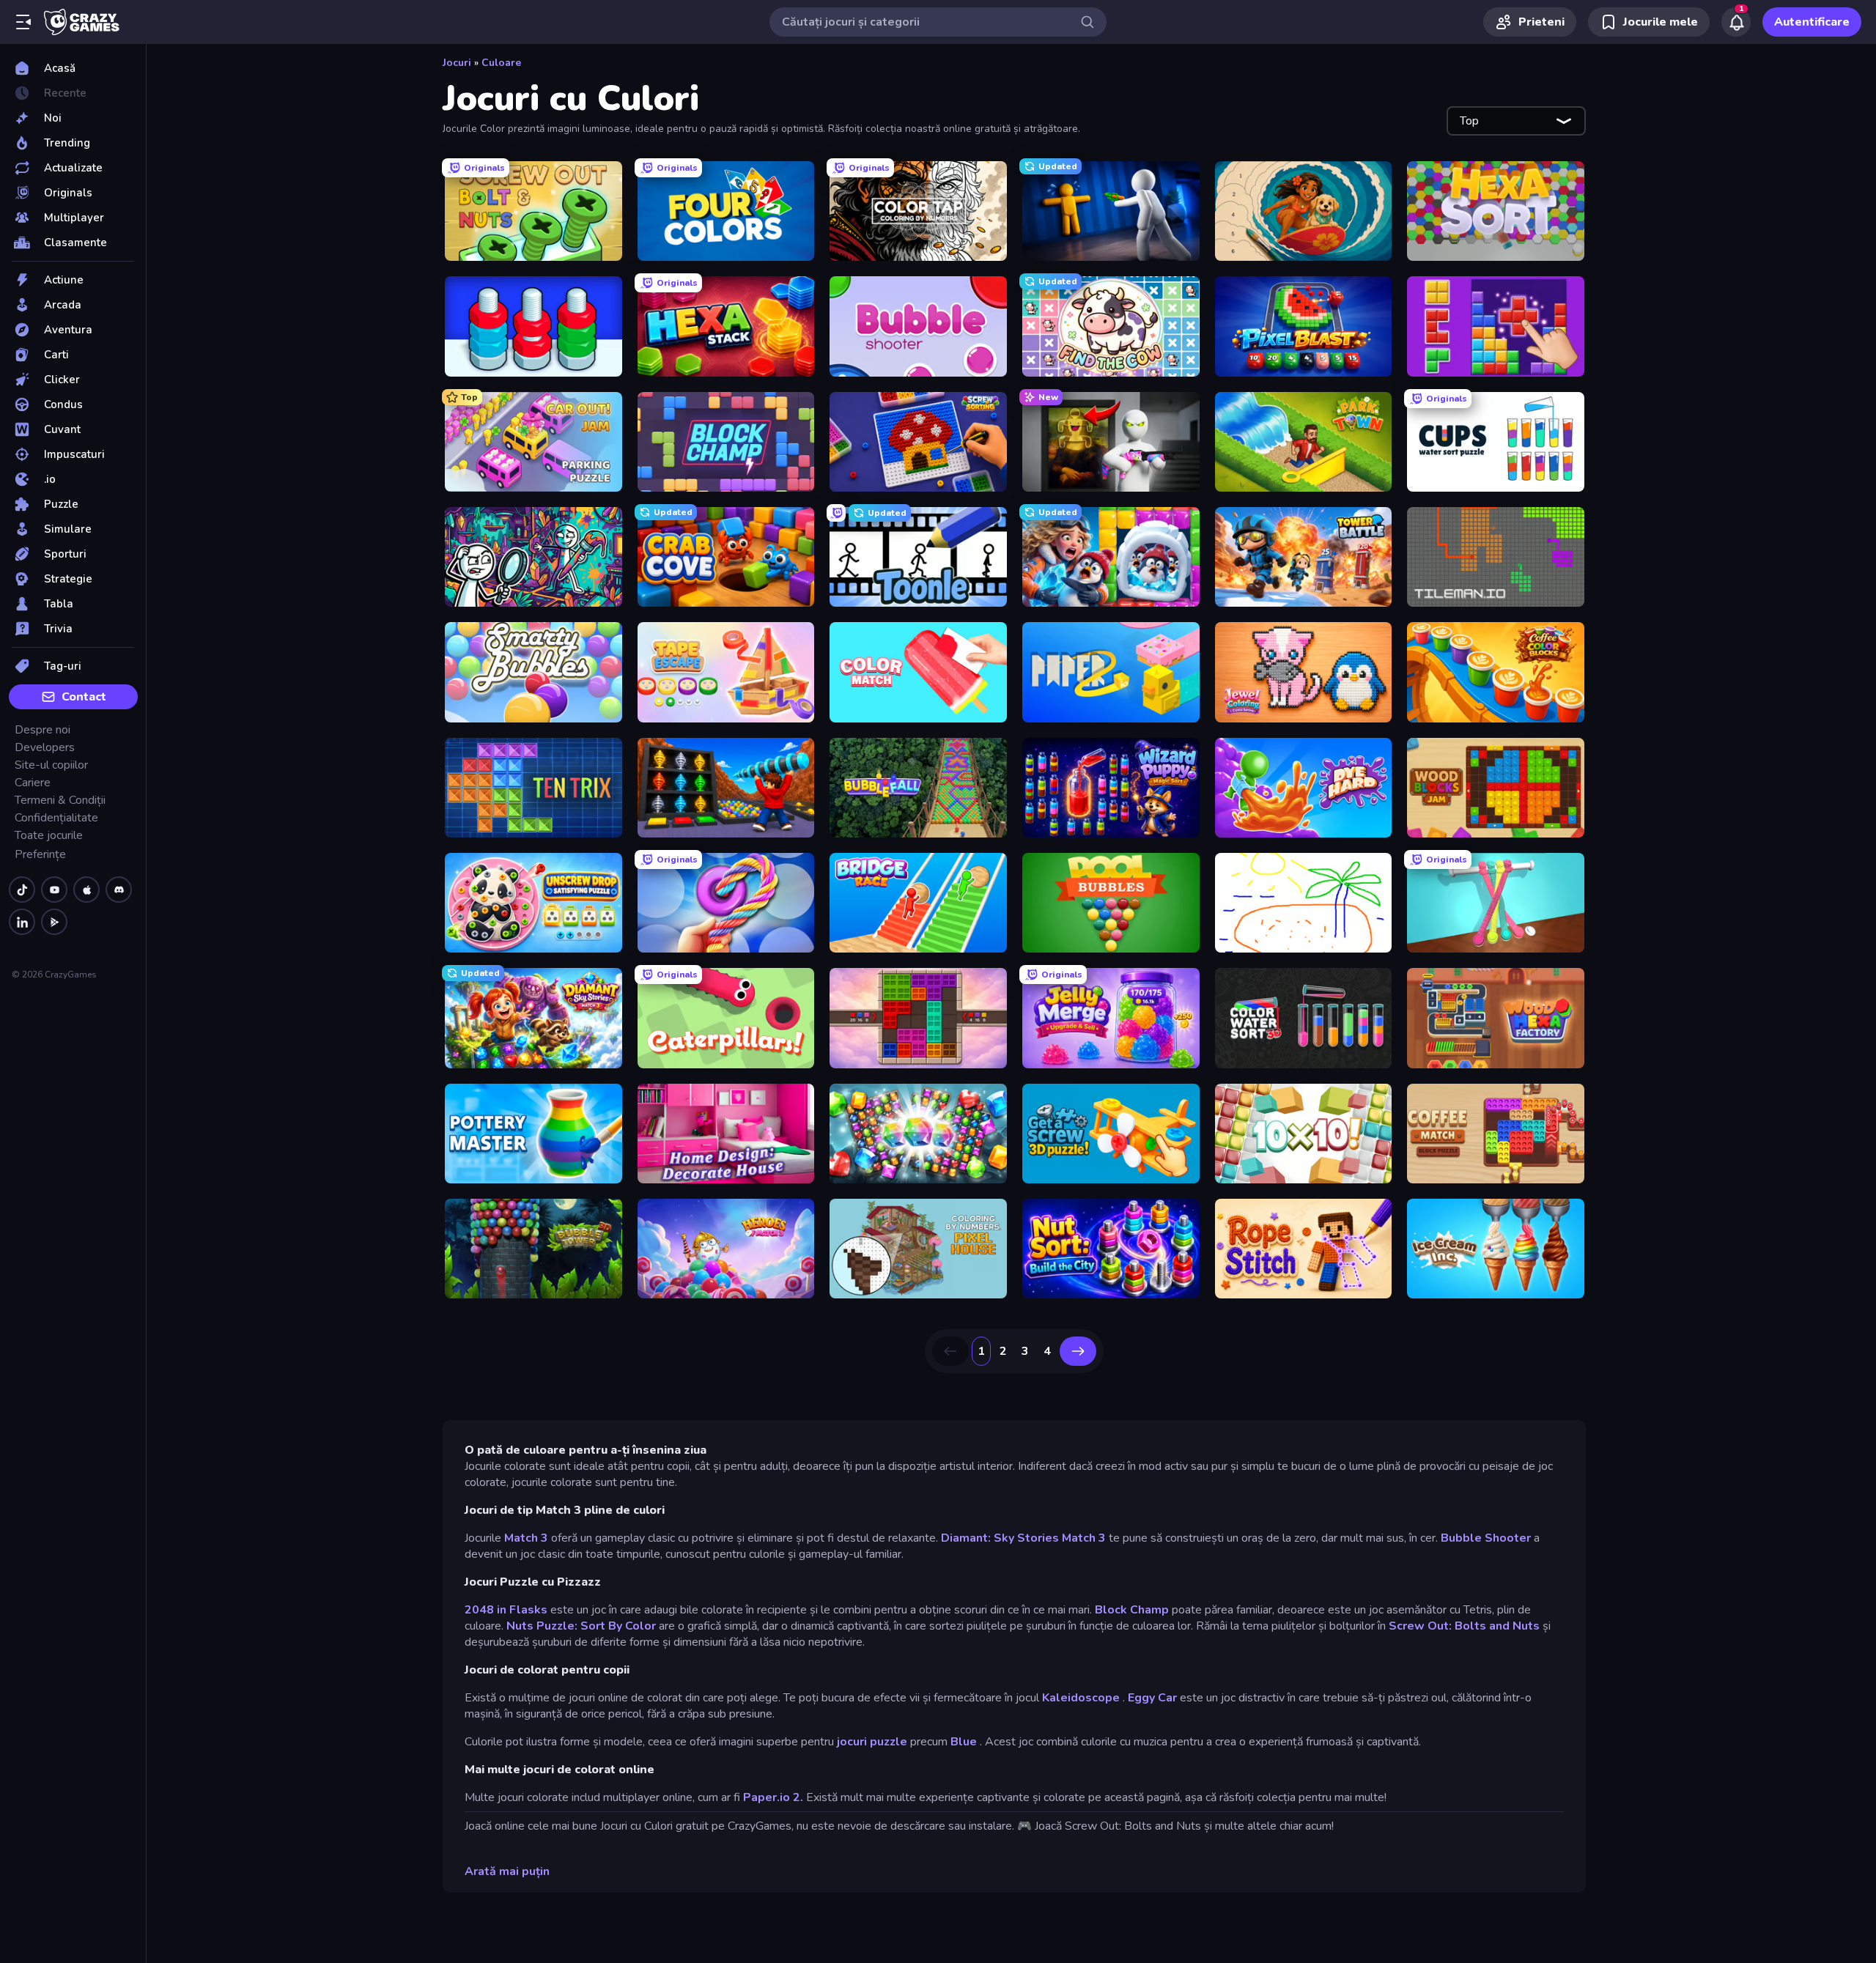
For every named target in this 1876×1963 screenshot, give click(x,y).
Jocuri (457, 63)
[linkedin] (22, 922)
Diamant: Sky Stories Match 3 (1023, 1538)
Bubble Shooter (1486, 1538)
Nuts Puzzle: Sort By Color (581, 1626)
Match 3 (526, 1538)
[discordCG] (119, 890)
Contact (84, 697)
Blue (964, 1742)
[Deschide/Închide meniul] (23, 22)
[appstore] (86, 890)
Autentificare (1812, 22)
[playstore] (54, 922)
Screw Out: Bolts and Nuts (1464, 1626)
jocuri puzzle (872, 1742)
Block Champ (1132, 1610)
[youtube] (54, 890)
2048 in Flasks (506, 1610)
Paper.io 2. (773, 1797)
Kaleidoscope (1081, 1698)
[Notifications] (1736, 22)
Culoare (501, 63)
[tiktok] (22, 890)
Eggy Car (1152, 1698)
